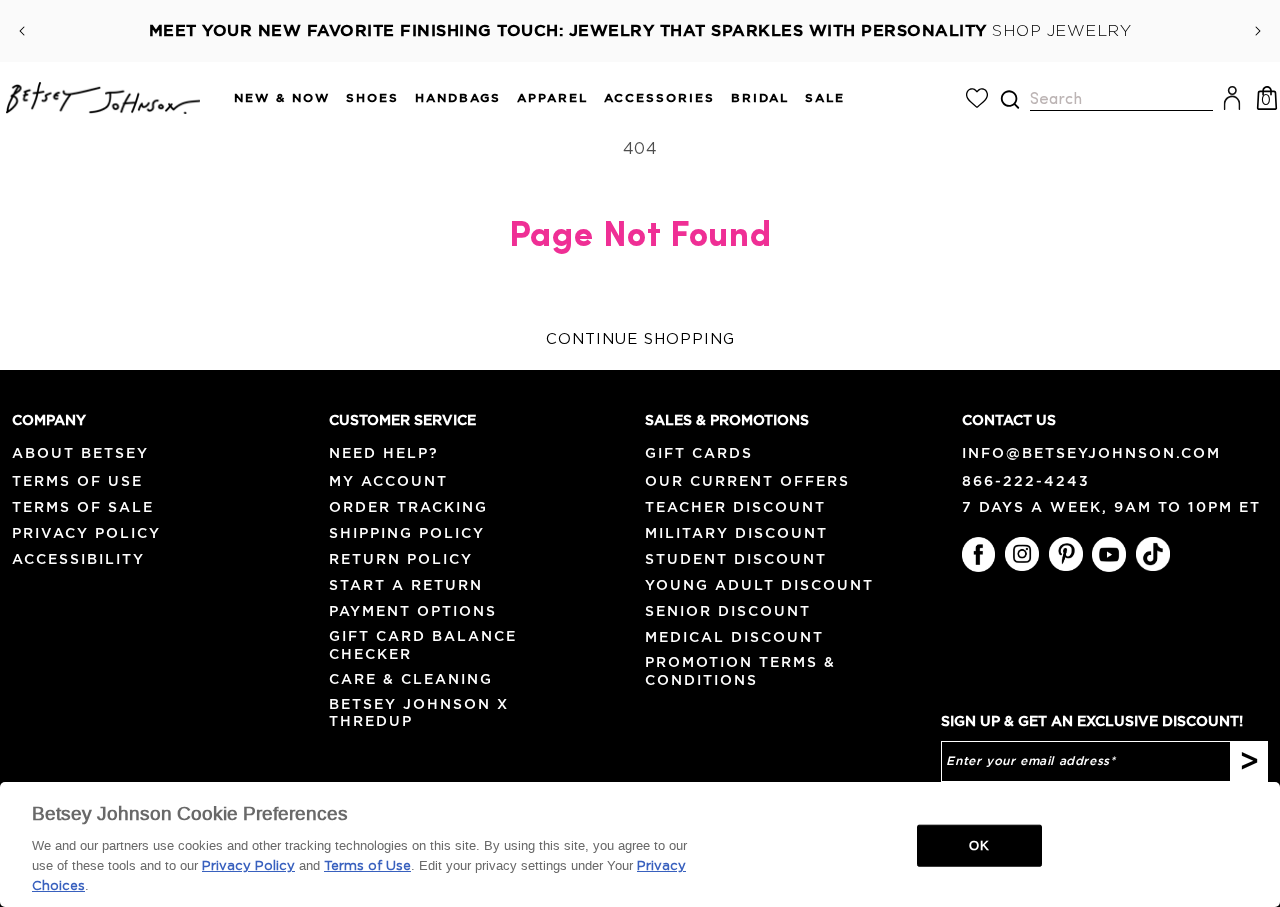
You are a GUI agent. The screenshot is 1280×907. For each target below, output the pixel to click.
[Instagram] (1022, 554)
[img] (1010, 99)
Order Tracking (408, 507)
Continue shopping (640, 339)
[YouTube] (1109, 554)
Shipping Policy (407, 533)
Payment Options (413, 611)
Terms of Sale (83, 507)
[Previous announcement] (22, 31)
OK (978, 845)
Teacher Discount (735, 507)
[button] (274, 98)
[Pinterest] (1066, 554)
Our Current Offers (747, 481)
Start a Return (406, 585)
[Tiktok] (1153, 554)
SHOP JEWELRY (1061, 31)
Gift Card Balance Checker (423, 644)
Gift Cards (699, 453)
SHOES (372, 97)
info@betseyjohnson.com (1091, 453)
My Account (388, 481)
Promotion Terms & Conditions (740, 670)
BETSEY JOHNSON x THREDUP (419, 712)
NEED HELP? (384, 453)
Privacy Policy (86, 533)
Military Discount (736, 533)
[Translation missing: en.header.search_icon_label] (1009, 99)
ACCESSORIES (659, 97)
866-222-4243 (1026, 481)
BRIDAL (760, 97)
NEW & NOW (282, 97)
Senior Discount (728, 611)
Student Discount (736, 559)
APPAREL (552, 97)
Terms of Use (77, 481)
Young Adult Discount (759, 585)
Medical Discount (734, 637)
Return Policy (401, 559)
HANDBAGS (458, 97)
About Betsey (80, 453)
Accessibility (78, 559)
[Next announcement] (1258, 31)
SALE (825, 97)
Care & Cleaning (411, 679)
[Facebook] (979, 554)
